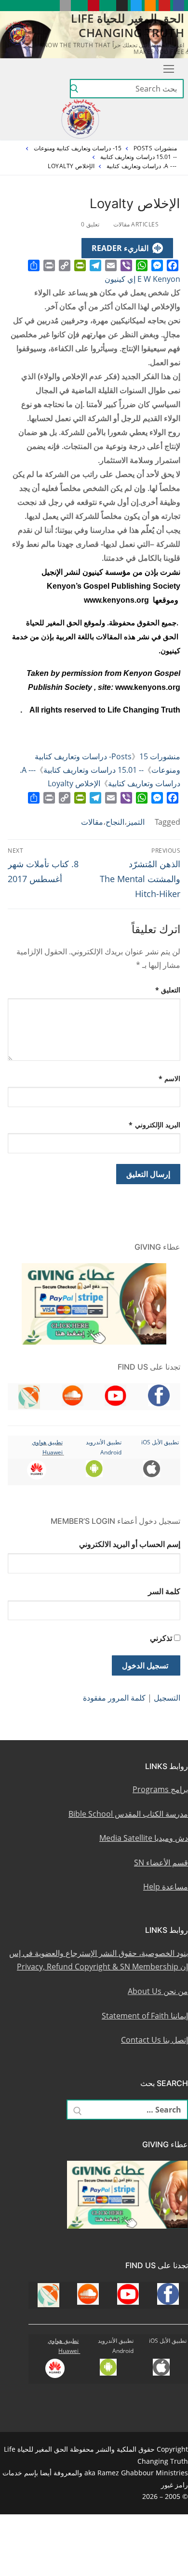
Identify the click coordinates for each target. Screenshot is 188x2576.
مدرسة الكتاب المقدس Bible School (128, 1814)
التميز (136, 822)
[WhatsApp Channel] (108, 6)
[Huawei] (51, 6)
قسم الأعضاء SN (161, 1863)
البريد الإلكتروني (154, 1125)
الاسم (170, 1078)
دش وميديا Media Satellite (144, 1838)
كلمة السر (164, 1591)
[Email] (111, 265)
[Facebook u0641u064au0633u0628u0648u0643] (179, 6)
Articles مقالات (137, 224)
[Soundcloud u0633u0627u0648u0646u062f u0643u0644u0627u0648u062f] (150, 6)
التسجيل (167, 1698)
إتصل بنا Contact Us (154, 2040)
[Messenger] (157, 265)
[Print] (49, 265)
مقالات (92, 822)
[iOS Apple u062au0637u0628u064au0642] (65, 6)
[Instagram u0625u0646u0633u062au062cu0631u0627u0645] (122, 6)
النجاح (115, 822)
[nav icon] (167, 68)
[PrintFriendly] (80, 265)
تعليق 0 (91, 224)
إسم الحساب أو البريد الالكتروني (130, 1544)
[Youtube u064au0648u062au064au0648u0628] (164, 6)
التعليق (168, 990)
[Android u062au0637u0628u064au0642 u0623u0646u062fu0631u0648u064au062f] (79, 6)
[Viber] (126, 265)
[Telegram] (95, 265)
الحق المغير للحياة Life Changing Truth (128, 25)
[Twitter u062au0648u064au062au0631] (136, 6)
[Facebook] (173, 265)
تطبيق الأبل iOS (160, 1442)
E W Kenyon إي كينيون (142, 279)
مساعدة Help (166, 1887)
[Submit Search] (74, 89)
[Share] (34, 265)
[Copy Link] (65, 265)
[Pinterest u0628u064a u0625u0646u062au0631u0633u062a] (93, 6)
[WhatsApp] (142, 265)
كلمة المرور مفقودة (114, 1698)
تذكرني (161, 1638)
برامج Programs (160, 1789)
